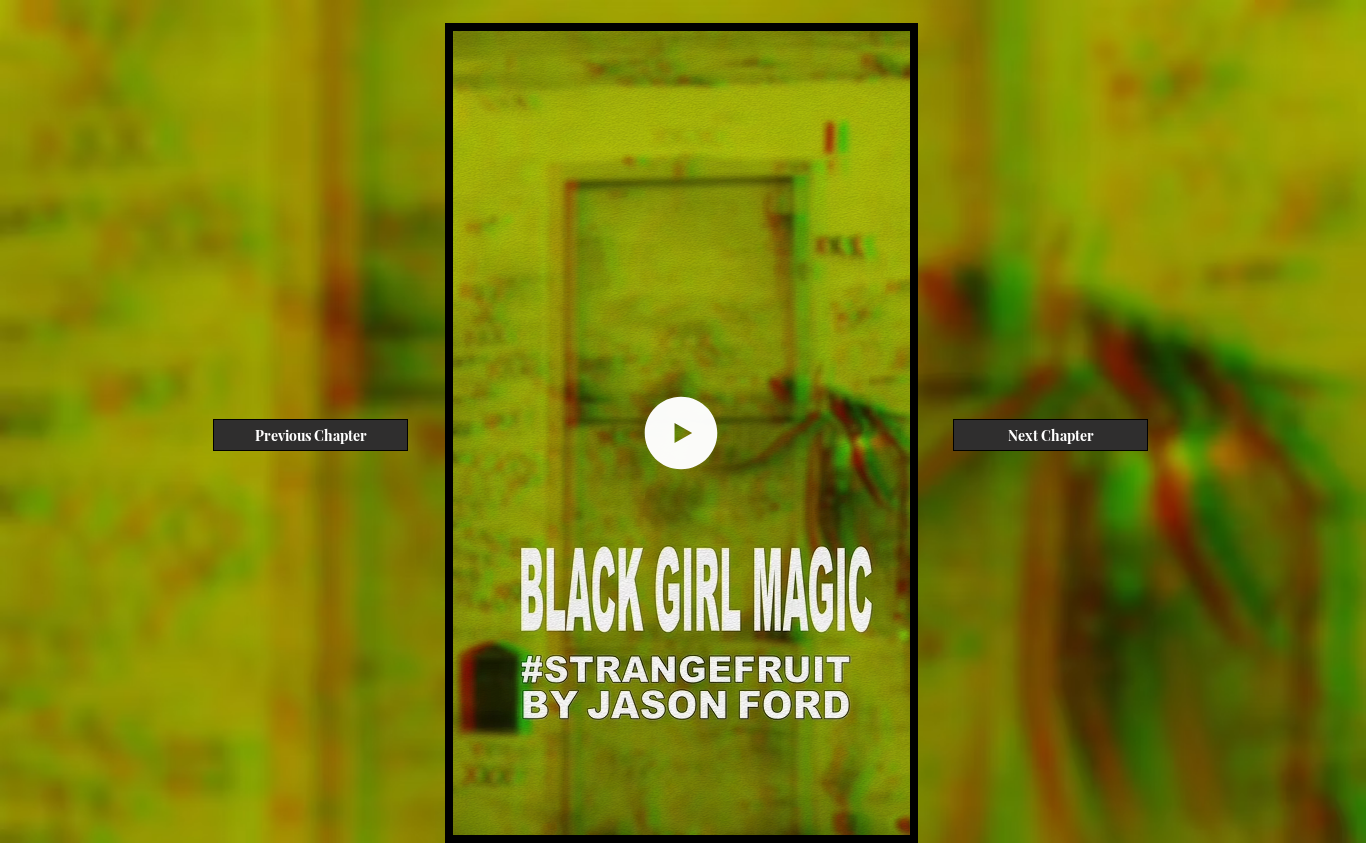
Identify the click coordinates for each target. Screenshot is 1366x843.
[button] (884, 813)
